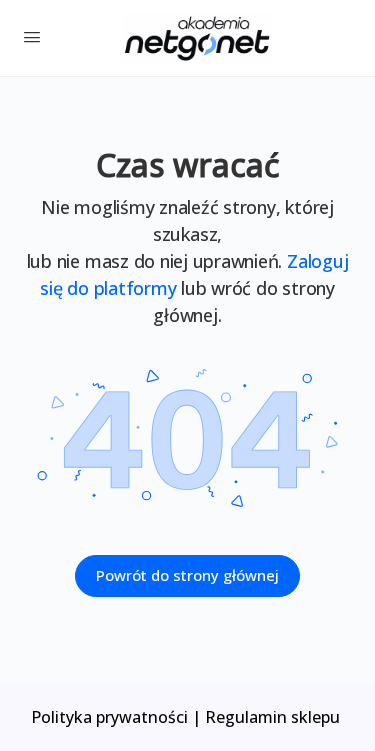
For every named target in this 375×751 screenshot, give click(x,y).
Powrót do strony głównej (187, 575)
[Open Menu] (32, 36)
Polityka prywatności (109, 717)
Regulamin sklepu (274, 717)
